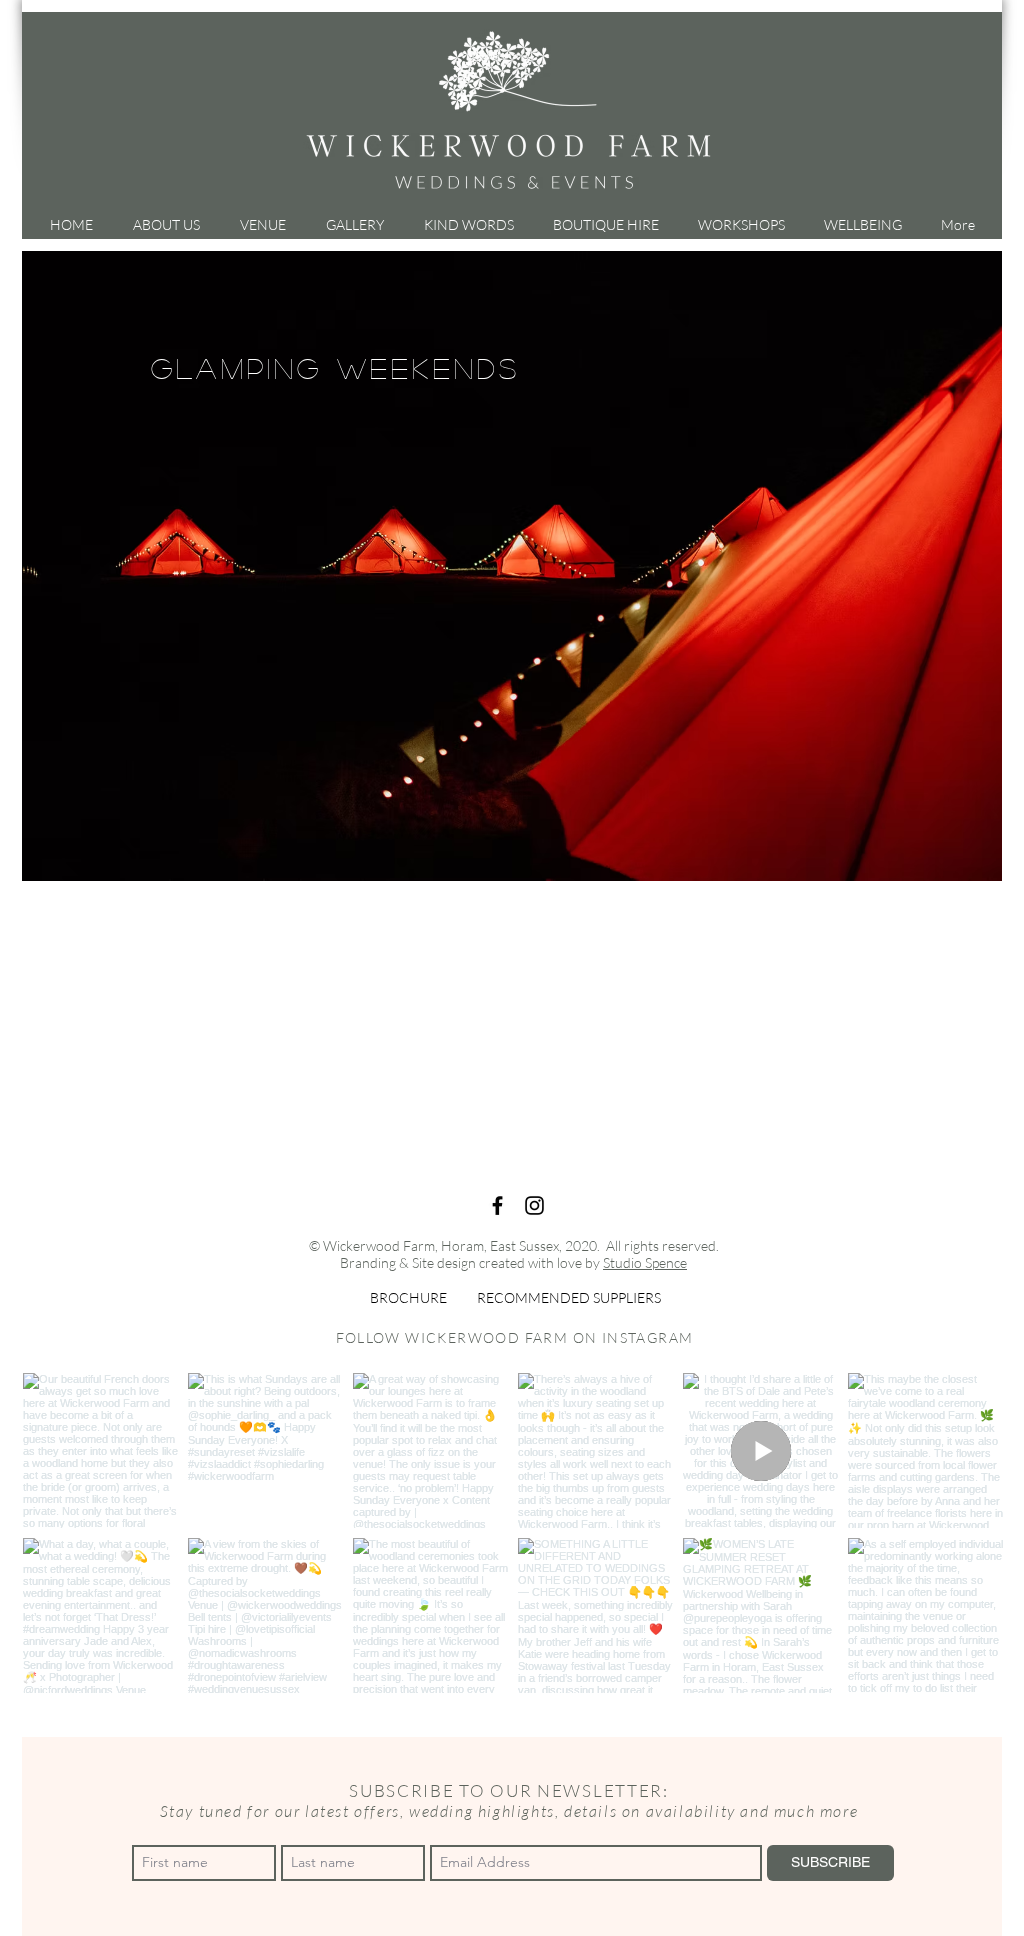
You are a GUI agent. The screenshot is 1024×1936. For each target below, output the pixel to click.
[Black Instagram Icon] (534, 1205)
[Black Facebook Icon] (497, 1205)
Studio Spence (645, 1262)
